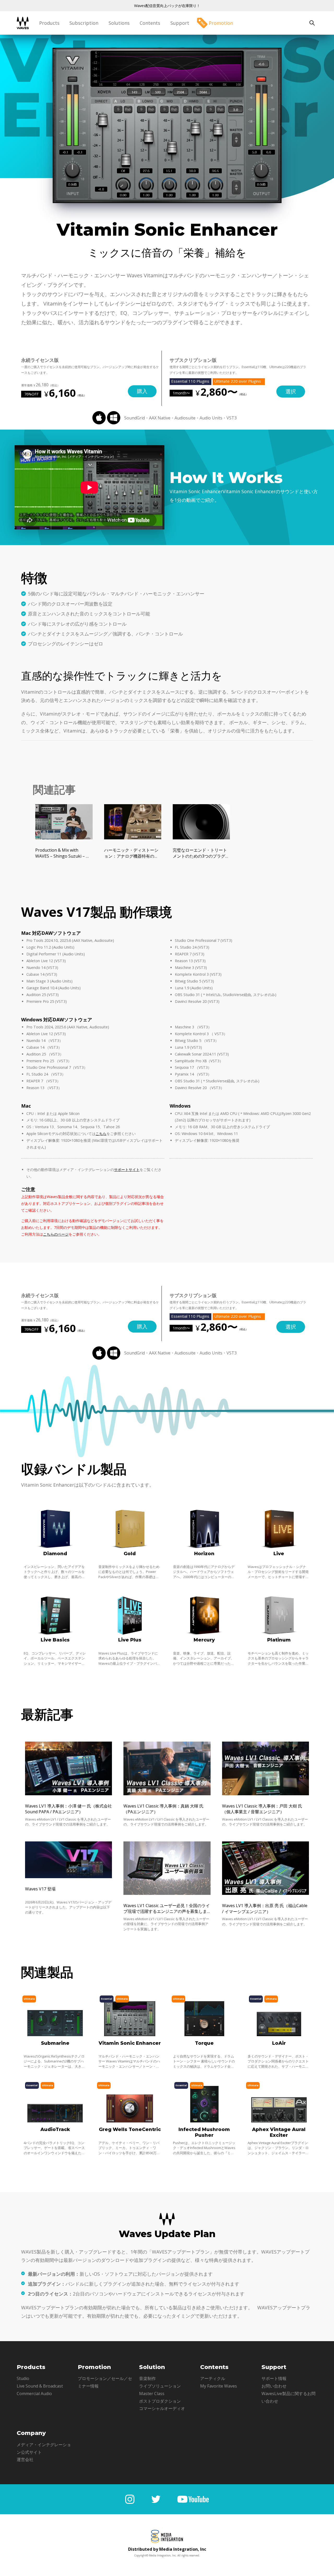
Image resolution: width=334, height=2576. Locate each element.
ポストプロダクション (160, 2401)
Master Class (152, 2394)
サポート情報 (274, 2378)
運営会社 (25, 2459)
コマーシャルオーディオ (162, 2408)
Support (180, 23)
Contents (150, 23)
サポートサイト (127, 1170)
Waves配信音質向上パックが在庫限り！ (167, 6)
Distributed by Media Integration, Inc (167, 2549)
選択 (291, 391)
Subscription (84, 23)
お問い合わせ (274, 2386)
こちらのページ (56, 1234)
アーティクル (213, 2378)
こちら (101, 1134)
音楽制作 (147, 2378)
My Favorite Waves (219, 2386)
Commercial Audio (34, 2394)
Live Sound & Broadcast (40, 2386)
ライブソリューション (160, 2386)
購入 (142, 391)
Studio (23, 2378)
